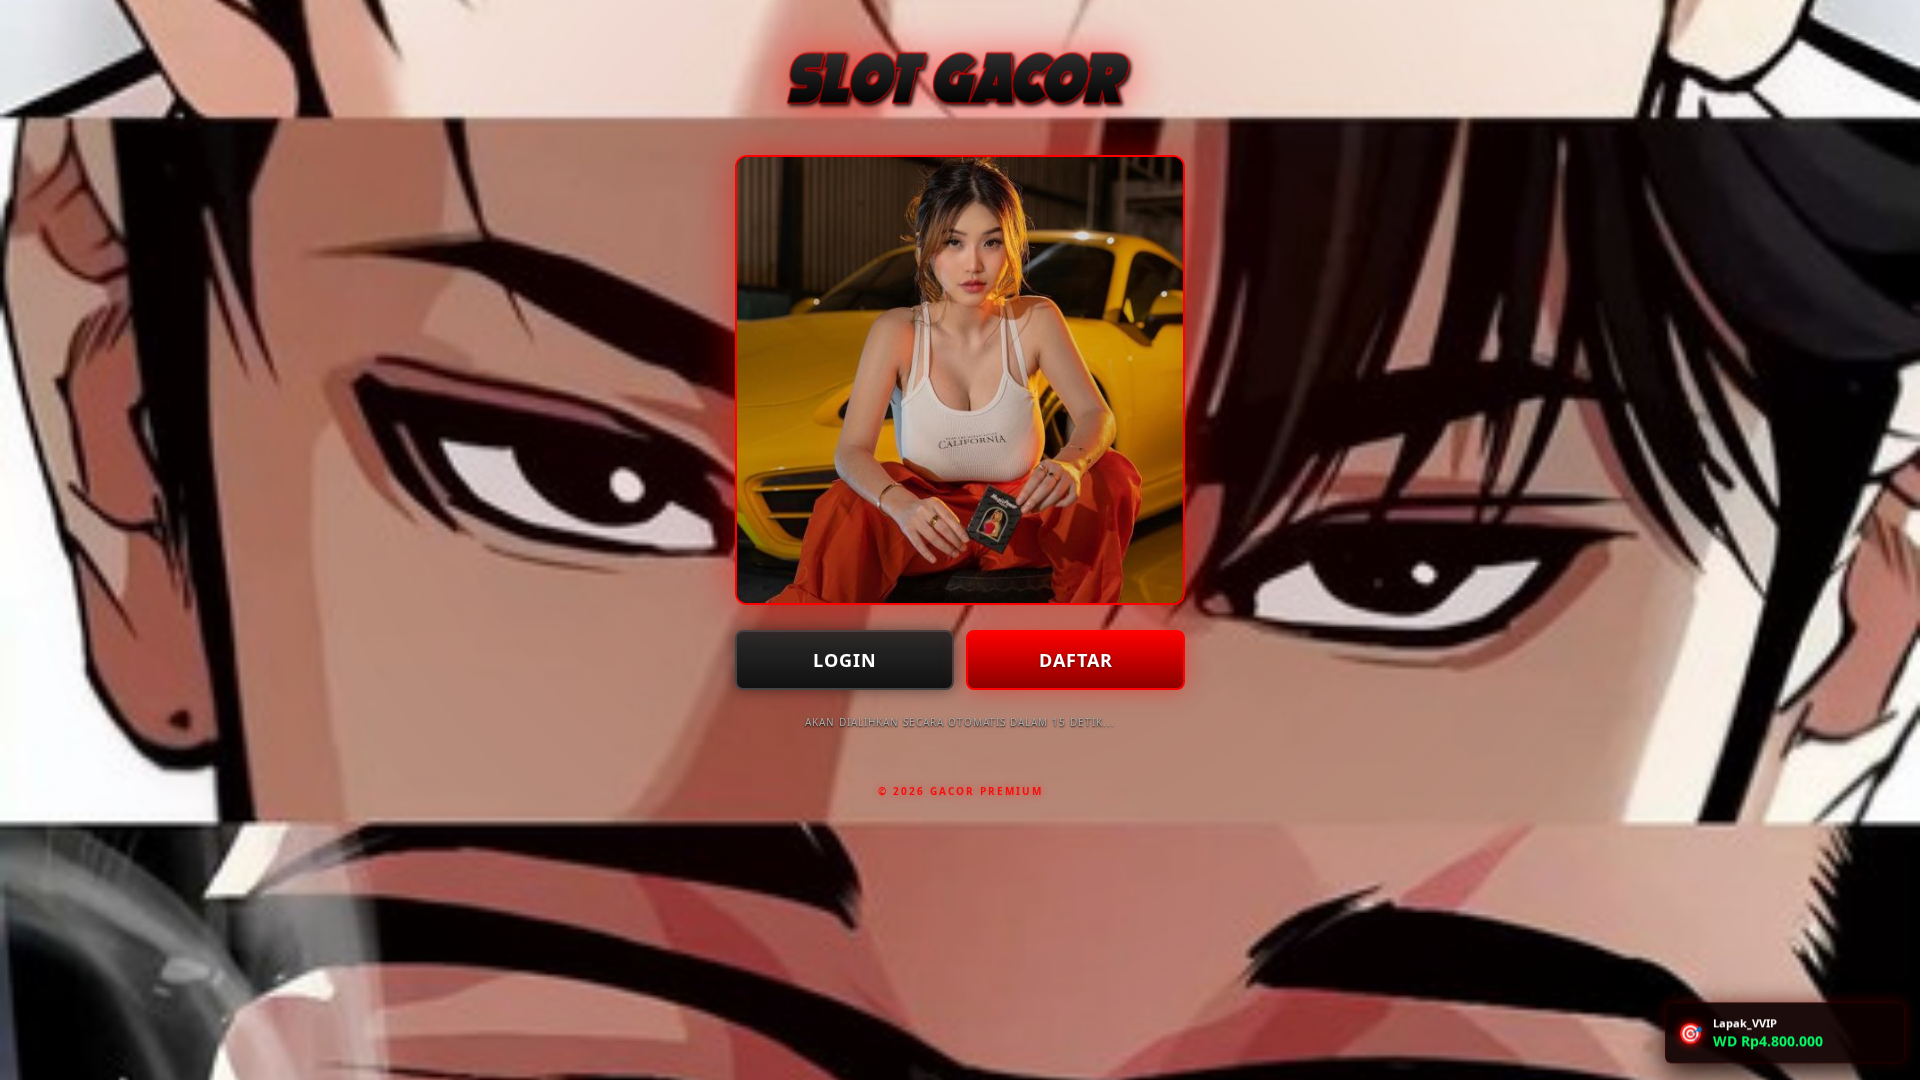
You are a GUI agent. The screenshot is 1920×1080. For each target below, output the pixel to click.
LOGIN (845, 660)
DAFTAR (1076, 660)
